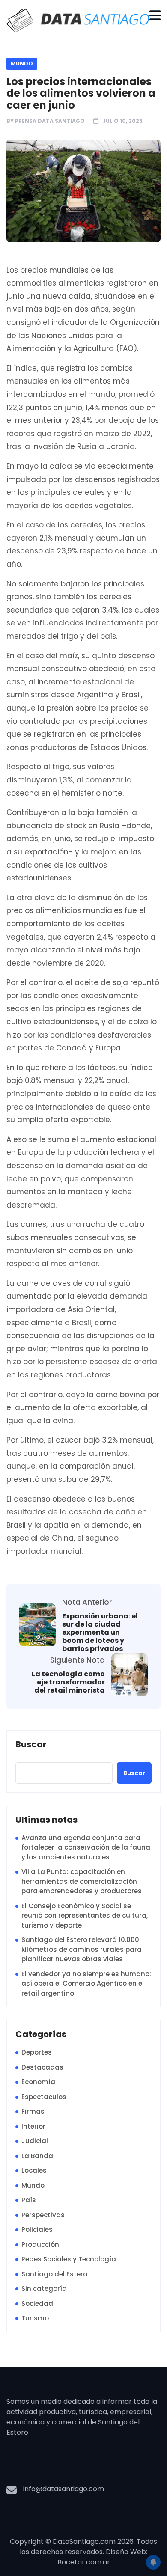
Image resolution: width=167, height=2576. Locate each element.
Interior (33, 2126)
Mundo (22, 64)
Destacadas (42, 2067)
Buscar (31, 1745)
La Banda (37, 2156)
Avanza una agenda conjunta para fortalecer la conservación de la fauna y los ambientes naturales (86, 1847)
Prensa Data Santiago (50, 121)
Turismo (35, 2318)
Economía (38, 2082)
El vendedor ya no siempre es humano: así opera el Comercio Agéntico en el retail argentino (86, 1984)
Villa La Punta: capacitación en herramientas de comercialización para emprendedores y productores (82, 1881)
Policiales (37, 2229)
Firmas (33, 2111)
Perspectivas (43, 2215)
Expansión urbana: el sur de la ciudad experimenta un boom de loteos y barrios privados (100, 1633)
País (29, 2200)
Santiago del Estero (54, 2274)
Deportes (37, 2052)
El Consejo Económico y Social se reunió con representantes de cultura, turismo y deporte (85, 1916)
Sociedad (37, 2304)
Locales (34, 2170)
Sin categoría (44, 2289)
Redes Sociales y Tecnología (69, 2259)
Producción (40, 2244)
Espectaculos (44, 2097)
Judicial (35, 2141)
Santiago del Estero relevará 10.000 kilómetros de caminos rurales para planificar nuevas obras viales (82, 1949)
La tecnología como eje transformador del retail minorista (68, 1682)
